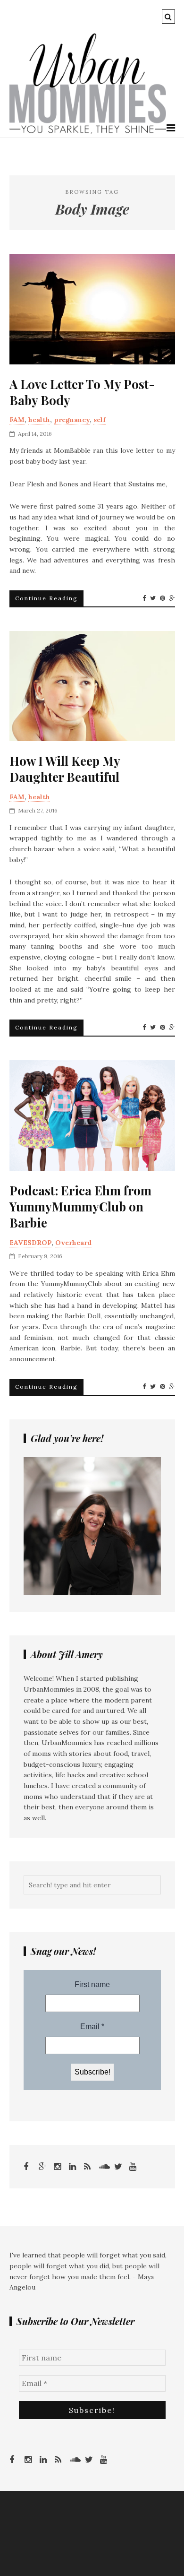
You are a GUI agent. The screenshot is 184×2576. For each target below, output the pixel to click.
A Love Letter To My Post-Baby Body (82, 392)
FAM (17, 420)
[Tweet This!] (153, 598)
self (100, 420)
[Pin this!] (163, 598)
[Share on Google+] (172, 598)
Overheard (73, 1243)
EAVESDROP (30, 1243)
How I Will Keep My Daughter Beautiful (65, 769)
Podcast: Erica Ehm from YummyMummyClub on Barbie (80, 1206)
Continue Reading (46, 598)
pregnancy (72, 420)
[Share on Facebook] (144, 598)
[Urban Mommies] (88, 131)
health (39, 420)
